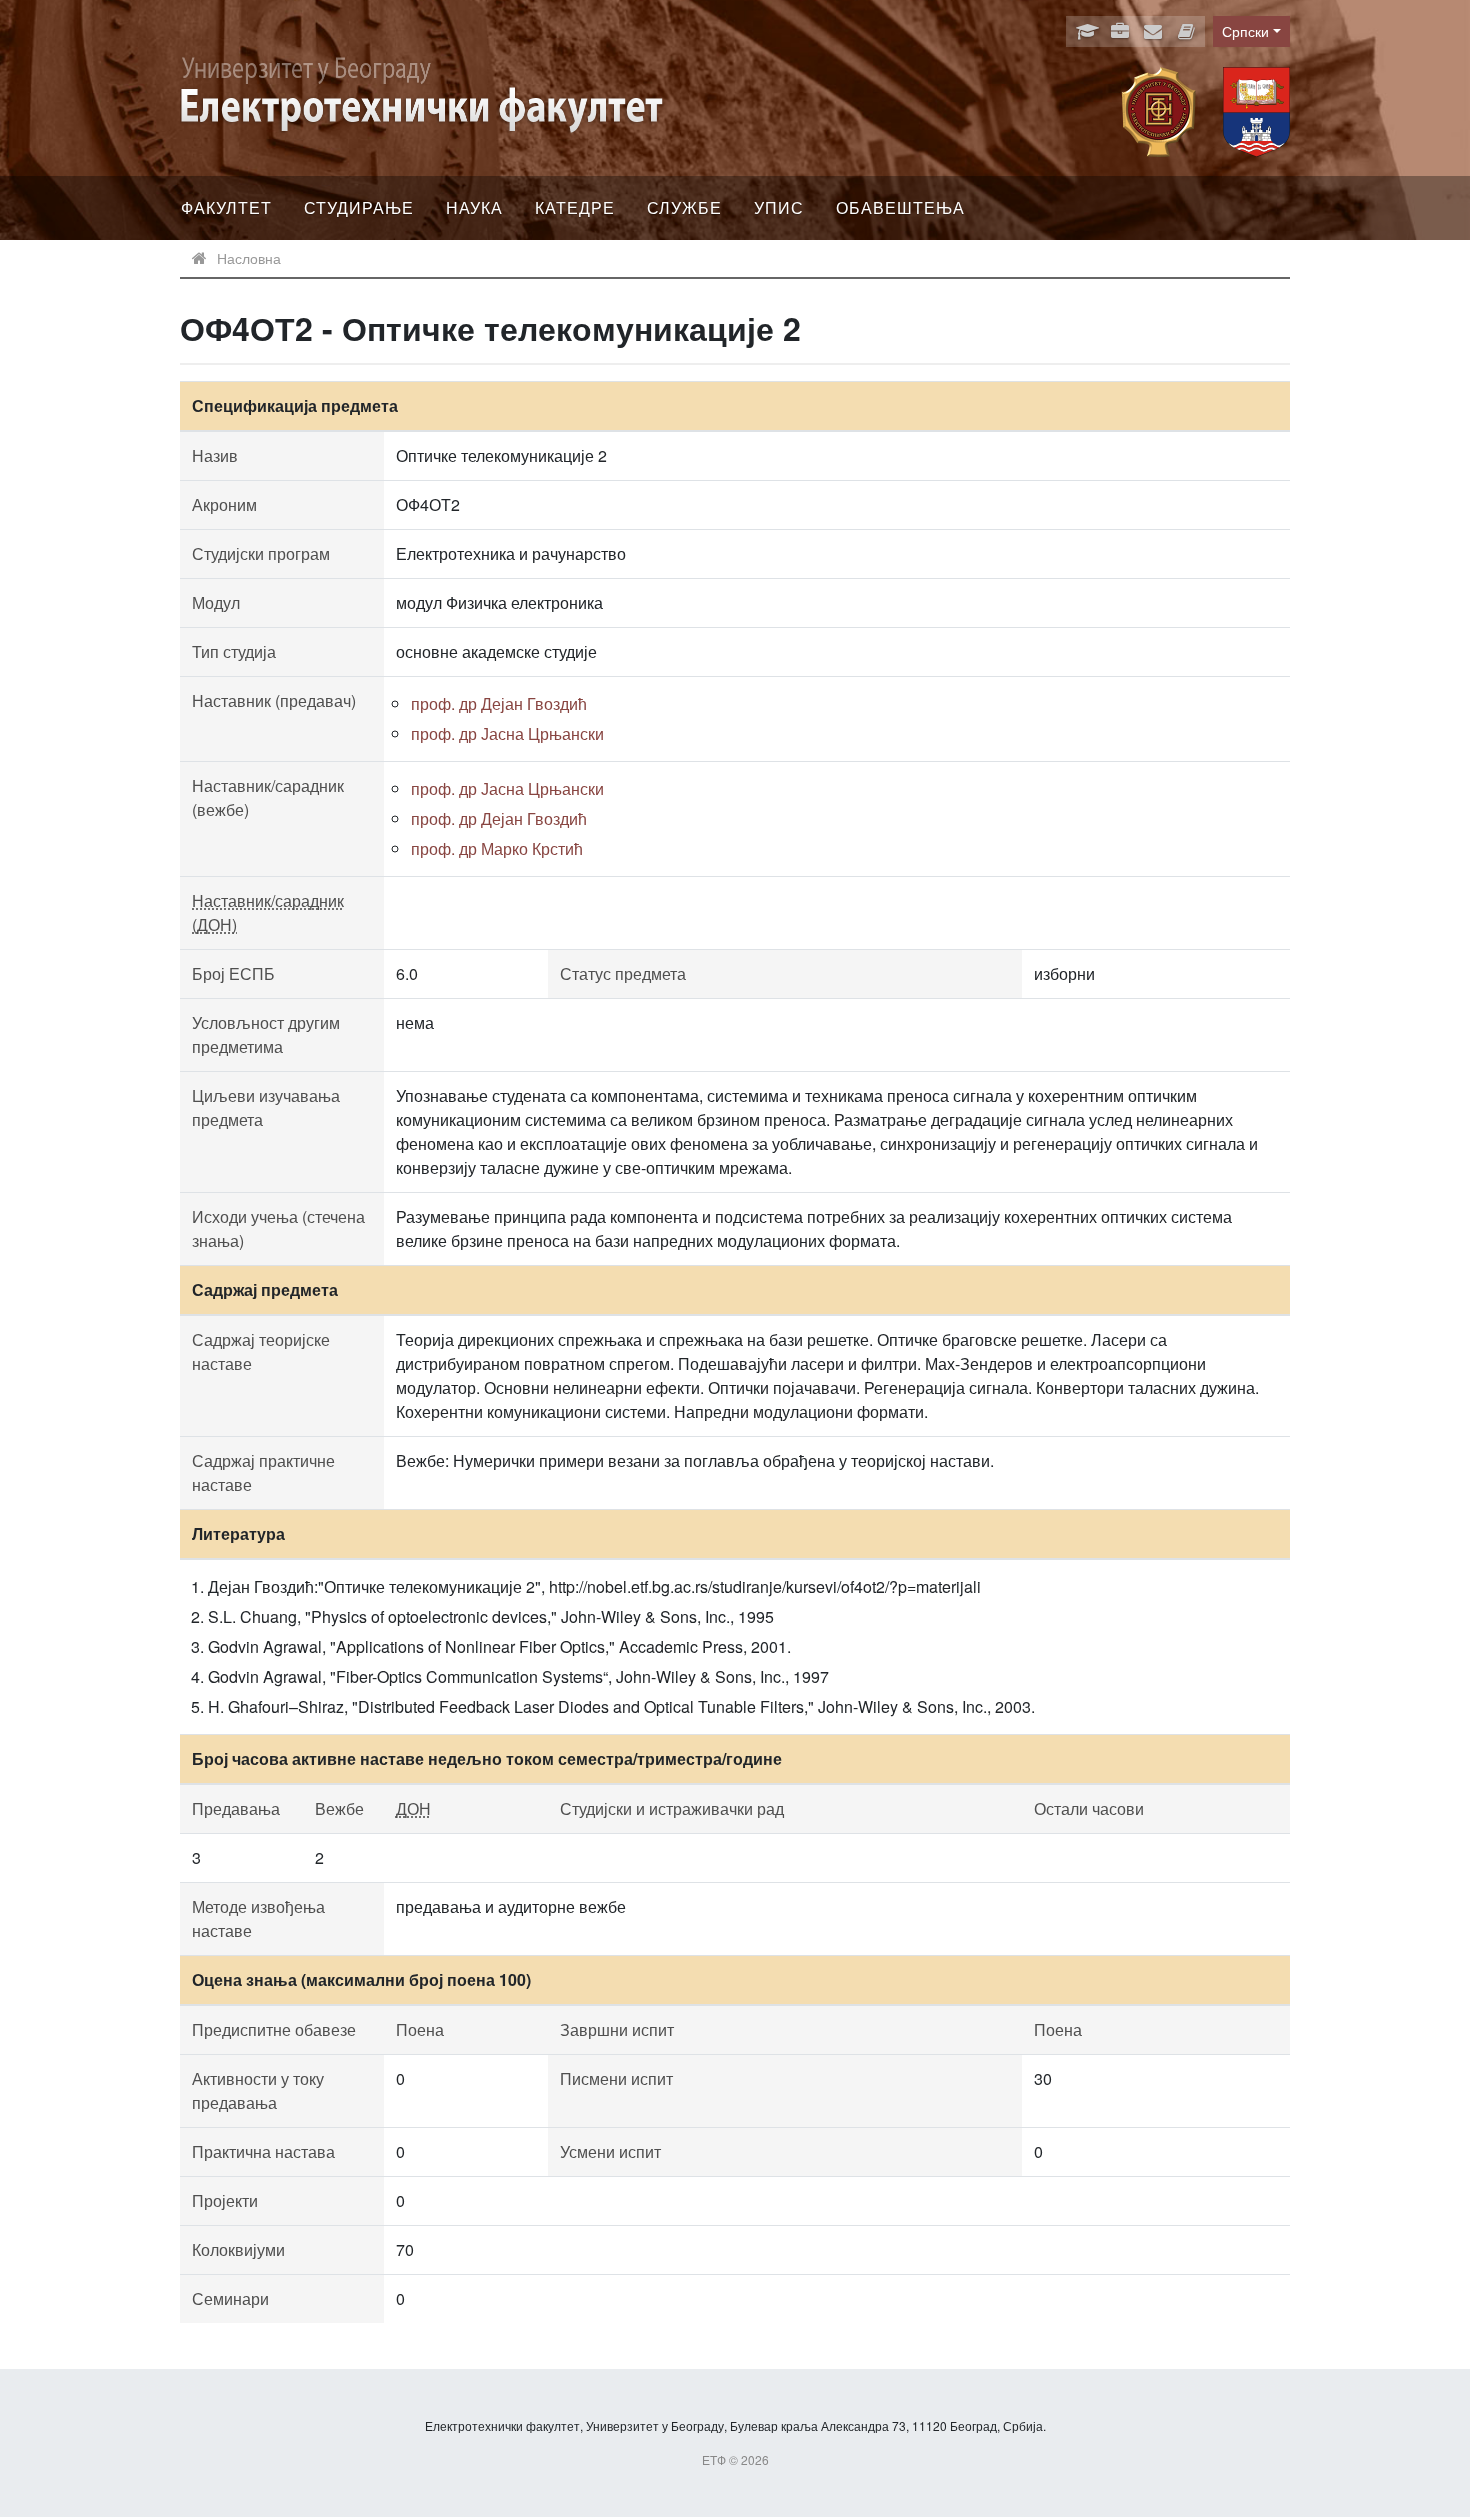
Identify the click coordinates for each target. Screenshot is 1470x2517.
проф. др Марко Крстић (497, 848)
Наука (474, 207)
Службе (684, 207)
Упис (779, 207)
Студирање (359, 207)
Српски (1245, 31)
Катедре (575, 207)
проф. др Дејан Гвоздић (499, 703)
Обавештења (900, 207)
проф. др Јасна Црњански (507, 733)
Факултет (226, 207)
